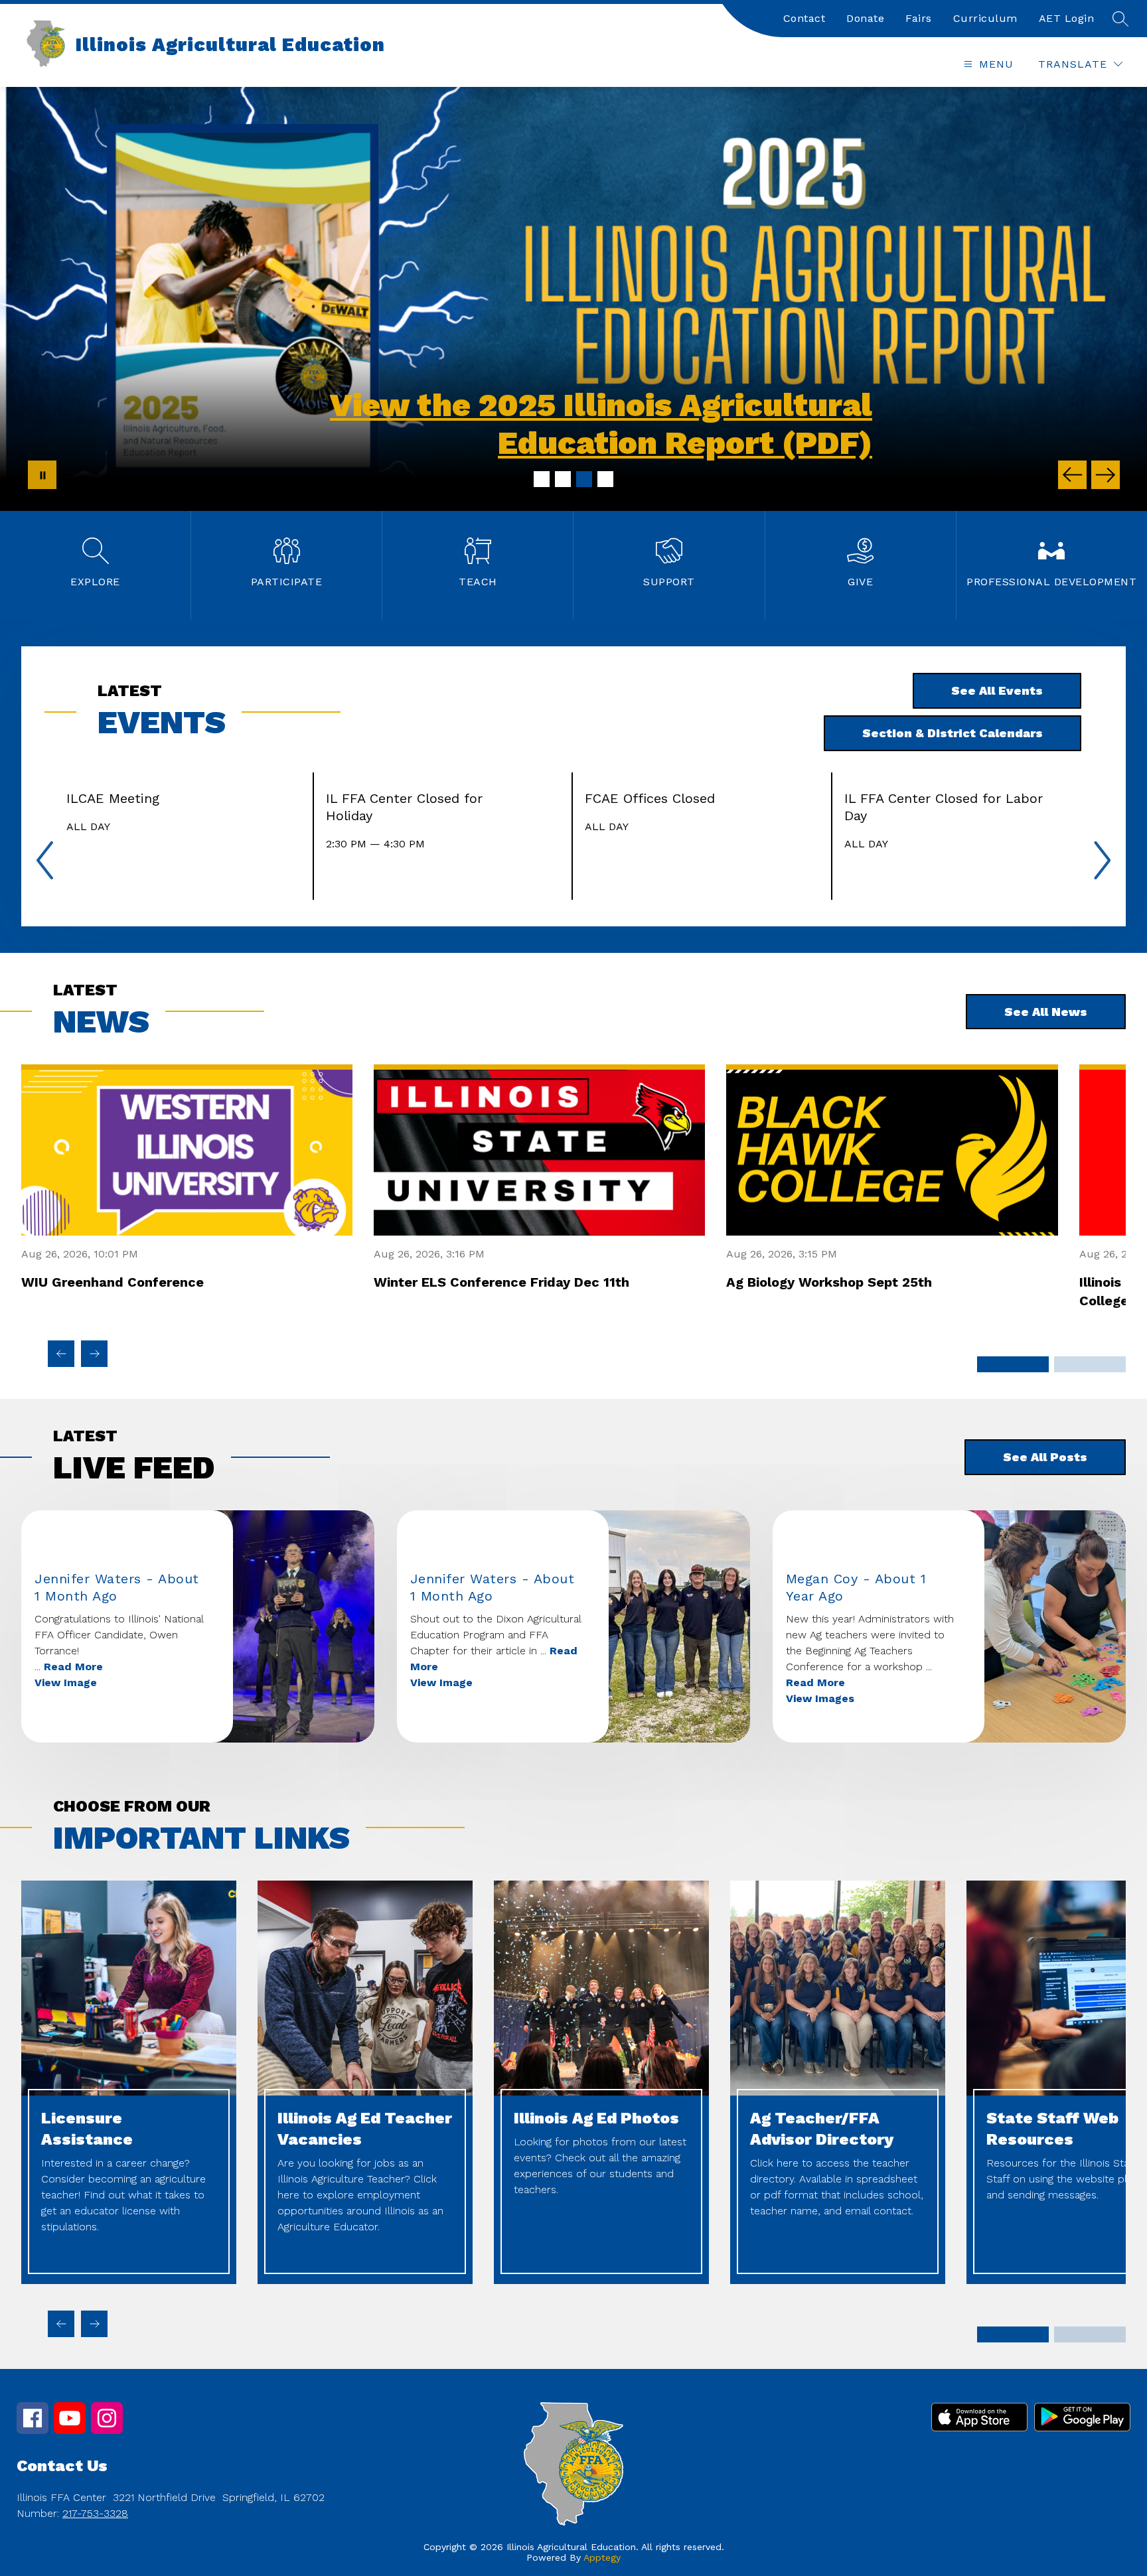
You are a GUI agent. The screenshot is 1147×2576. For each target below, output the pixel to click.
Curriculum (985, 18)
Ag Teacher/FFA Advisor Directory (822, 2129)
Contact (804, 18)
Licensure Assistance (87, 2129)
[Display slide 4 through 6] (1090, 1364)
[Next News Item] (94, 1354)
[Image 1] (542, 479)
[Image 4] (605, 479)
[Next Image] (1106, 475)
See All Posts (1045, 1457)
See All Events (997, 690)
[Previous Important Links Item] (61, 2324)
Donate (865, 18)
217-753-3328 (95, 2513)
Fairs (919, 18)
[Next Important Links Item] (94, 2324)
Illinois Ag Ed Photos (596, 2118)
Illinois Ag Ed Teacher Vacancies (365, 2129)
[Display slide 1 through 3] (1013, 1364)
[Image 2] (563, 479)
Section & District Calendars (953, 733)
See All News (1046, 1012)
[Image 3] (584, 479)
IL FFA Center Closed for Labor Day (944, 807)
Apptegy (602, 2557)
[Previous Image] (1072, 475)
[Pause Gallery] (42, 475)
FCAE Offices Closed (654, 798)
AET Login (1067, 18)
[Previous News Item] (61, 1354)
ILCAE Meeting (117, 798)
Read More (73, 1667)
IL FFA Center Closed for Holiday (404, 807)
